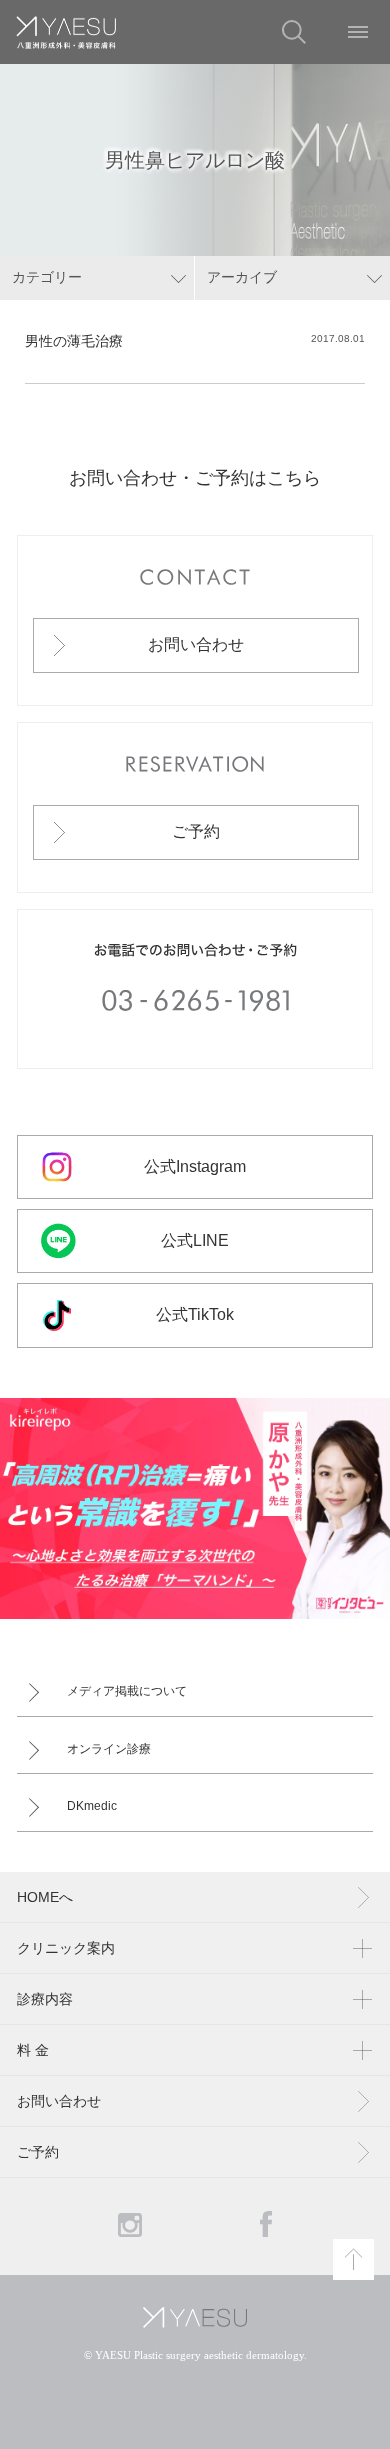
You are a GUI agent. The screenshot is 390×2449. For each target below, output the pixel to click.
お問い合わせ (196, 644)
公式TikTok (195, 1314)
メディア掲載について (127, 1691)
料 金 (33, 2050)
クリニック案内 (66, 1948)
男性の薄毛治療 (74, 341)
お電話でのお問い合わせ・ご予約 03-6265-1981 (195, 989)
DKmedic (92, 1806)
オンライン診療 (109, 1749)
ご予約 (196, 831)
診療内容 (45, 1999)
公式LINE (195, 1240)
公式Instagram (195, 1166)
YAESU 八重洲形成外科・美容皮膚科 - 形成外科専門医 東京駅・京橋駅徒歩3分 (66, 32)
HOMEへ (45, 1897)
